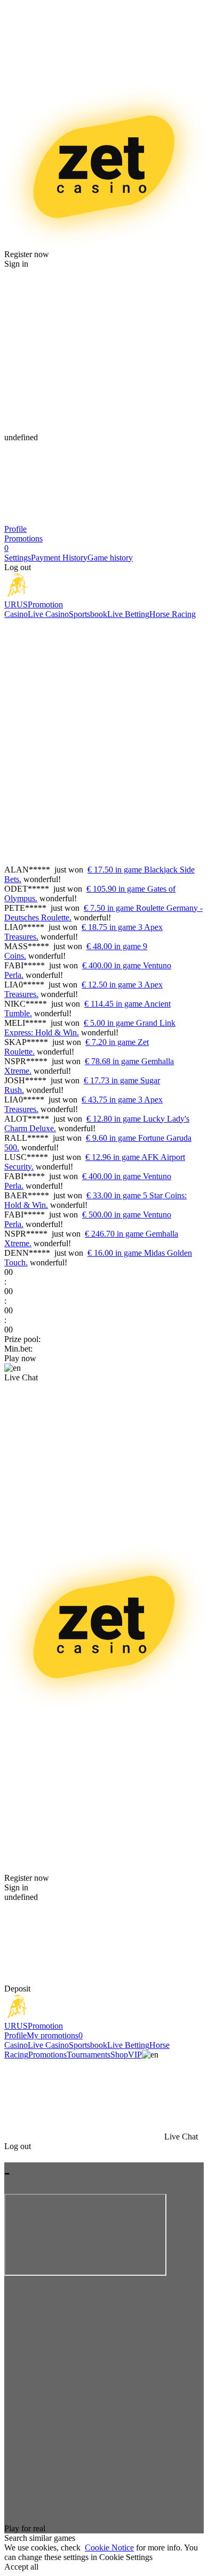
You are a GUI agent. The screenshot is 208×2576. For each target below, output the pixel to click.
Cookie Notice (109, 2548)
